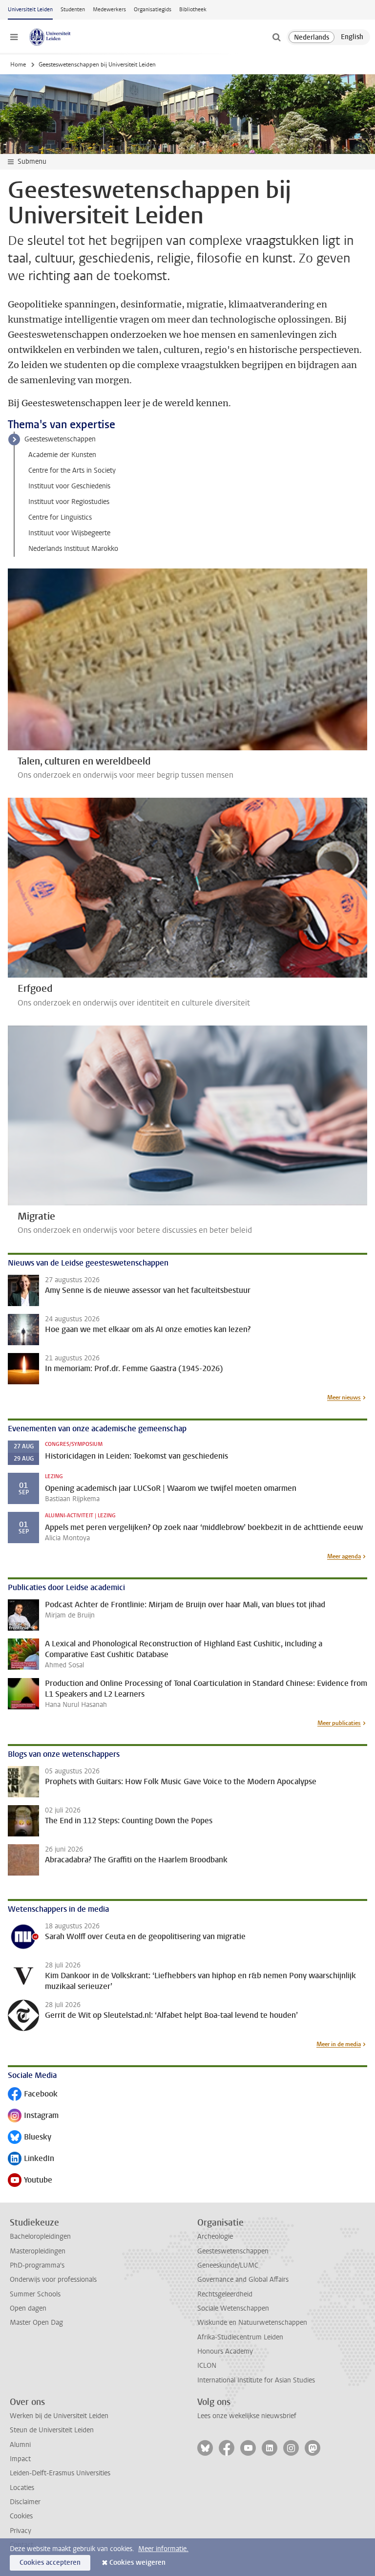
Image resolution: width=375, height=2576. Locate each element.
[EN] (352, 37)
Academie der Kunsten (62, 455)
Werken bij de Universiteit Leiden (59, 2416)
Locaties (22, 2488)
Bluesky (30, 2138)
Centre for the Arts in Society (72, 470)
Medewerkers (109, 10)
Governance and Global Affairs (243, 2280)
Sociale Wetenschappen (233, 2308)
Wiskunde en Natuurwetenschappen (252, 2323)
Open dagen (28, 2308)
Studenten (73, 10)
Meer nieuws (344, 1397)
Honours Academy (225, 2351)
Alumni (20, 2445)
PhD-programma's (37, 2265)
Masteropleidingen (38, 2251)
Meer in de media (339, 2044)
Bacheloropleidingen (40, 2237)
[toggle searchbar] (276, 37)
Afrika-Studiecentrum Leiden (240, 2337)
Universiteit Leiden (30, 10)
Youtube (30, 2181)
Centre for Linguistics (60, 517)
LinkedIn (31, 2159)
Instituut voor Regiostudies (69, 502)
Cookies (21, 2516)
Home (18, 65)
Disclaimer (25, 2502)
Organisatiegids (153, 10)
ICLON (207, 2366)
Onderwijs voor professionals (53, 2280)
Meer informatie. (163, 2549)
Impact (20, 2459)
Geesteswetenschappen (60, 439)
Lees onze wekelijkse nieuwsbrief (247, 2416)
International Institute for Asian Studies (256, 2380)
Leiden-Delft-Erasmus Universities (60, 2473)
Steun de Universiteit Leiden (52, 2430)
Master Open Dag (36, 2323)
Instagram (33, 2116)
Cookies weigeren (137, 2563)
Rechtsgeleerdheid (225, 2294)
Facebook (33, 2095)
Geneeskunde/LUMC (228, 2265)
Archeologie (215, 2237)
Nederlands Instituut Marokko (73, 549)
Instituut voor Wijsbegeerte (69, 533)
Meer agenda (344, 1556)
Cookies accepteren (50, 2563)
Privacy (21, 2531)
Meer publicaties (339, 1723)
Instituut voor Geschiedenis (69, 486)
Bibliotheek (193, 10)
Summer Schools (35, 2294)
